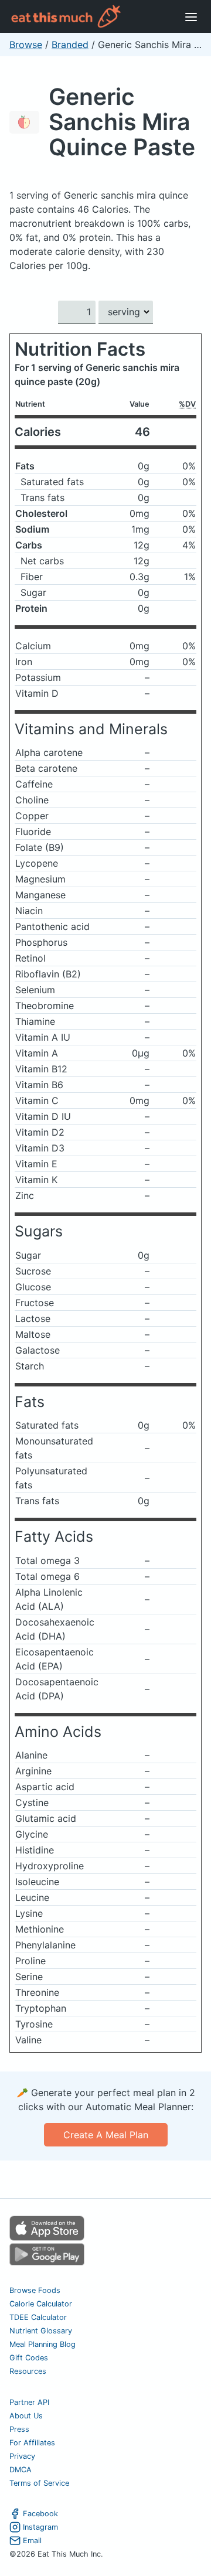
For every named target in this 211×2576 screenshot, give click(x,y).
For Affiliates (32, 2443)
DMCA (21, 2470)
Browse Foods (35, 2290)
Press (19, 2429)
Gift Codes (29, 2358)
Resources (28, 2371)
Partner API (29, 2402)
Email (32, 2541)
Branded (70, 45)
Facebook (40, 2514)
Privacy (22, 2456)
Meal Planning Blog (42, 2344)
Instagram (40, 2527)
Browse (26, 45)
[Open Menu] (191, 16)
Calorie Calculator (41, 2304)
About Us (26, 2416)
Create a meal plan (106, 2135)
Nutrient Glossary (41, 2331)
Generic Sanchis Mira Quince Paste (122, 122)
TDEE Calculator (38, 2317)
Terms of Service (39, 2483)
